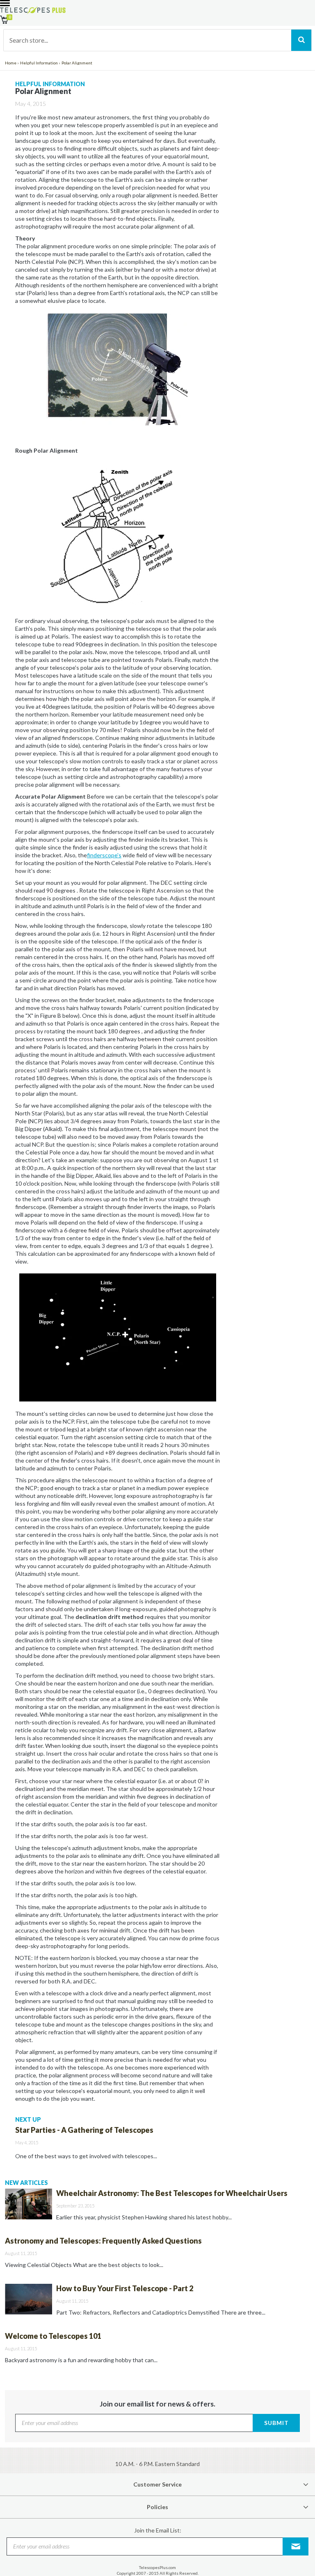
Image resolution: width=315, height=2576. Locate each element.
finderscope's (104, 855)
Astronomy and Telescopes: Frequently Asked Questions (103, 2241)
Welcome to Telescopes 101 (53, 2336)
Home (11, 63)
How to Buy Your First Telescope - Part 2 (125, 2288)
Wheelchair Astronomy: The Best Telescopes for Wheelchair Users (172, 2193)
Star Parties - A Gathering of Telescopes (84, 2130)
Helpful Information (39, 63)
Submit (276, 2423)
